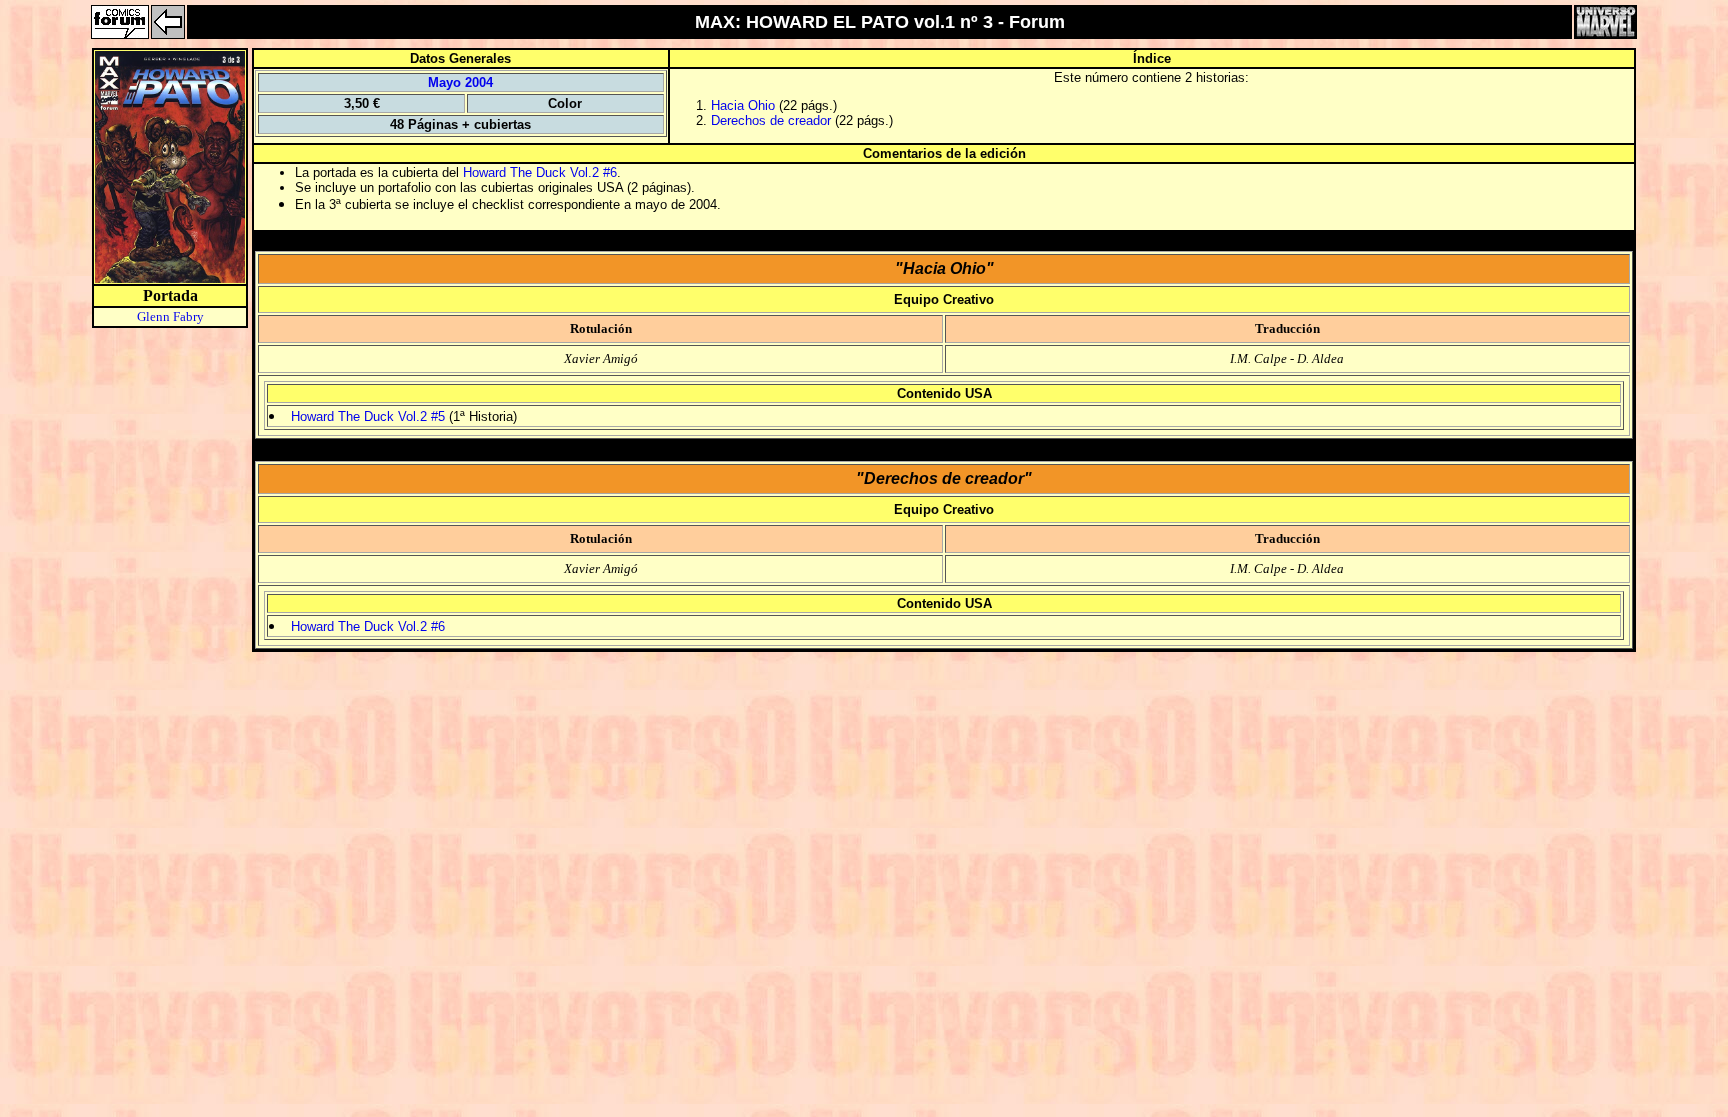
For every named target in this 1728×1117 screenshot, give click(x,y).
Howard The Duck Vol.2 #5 (368, 416)
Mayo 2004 (460, 82)
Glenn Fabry (170, 316)
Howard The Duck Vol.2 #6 (540, 172)
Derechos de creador (771, 120)
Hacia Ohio (743, 105)
